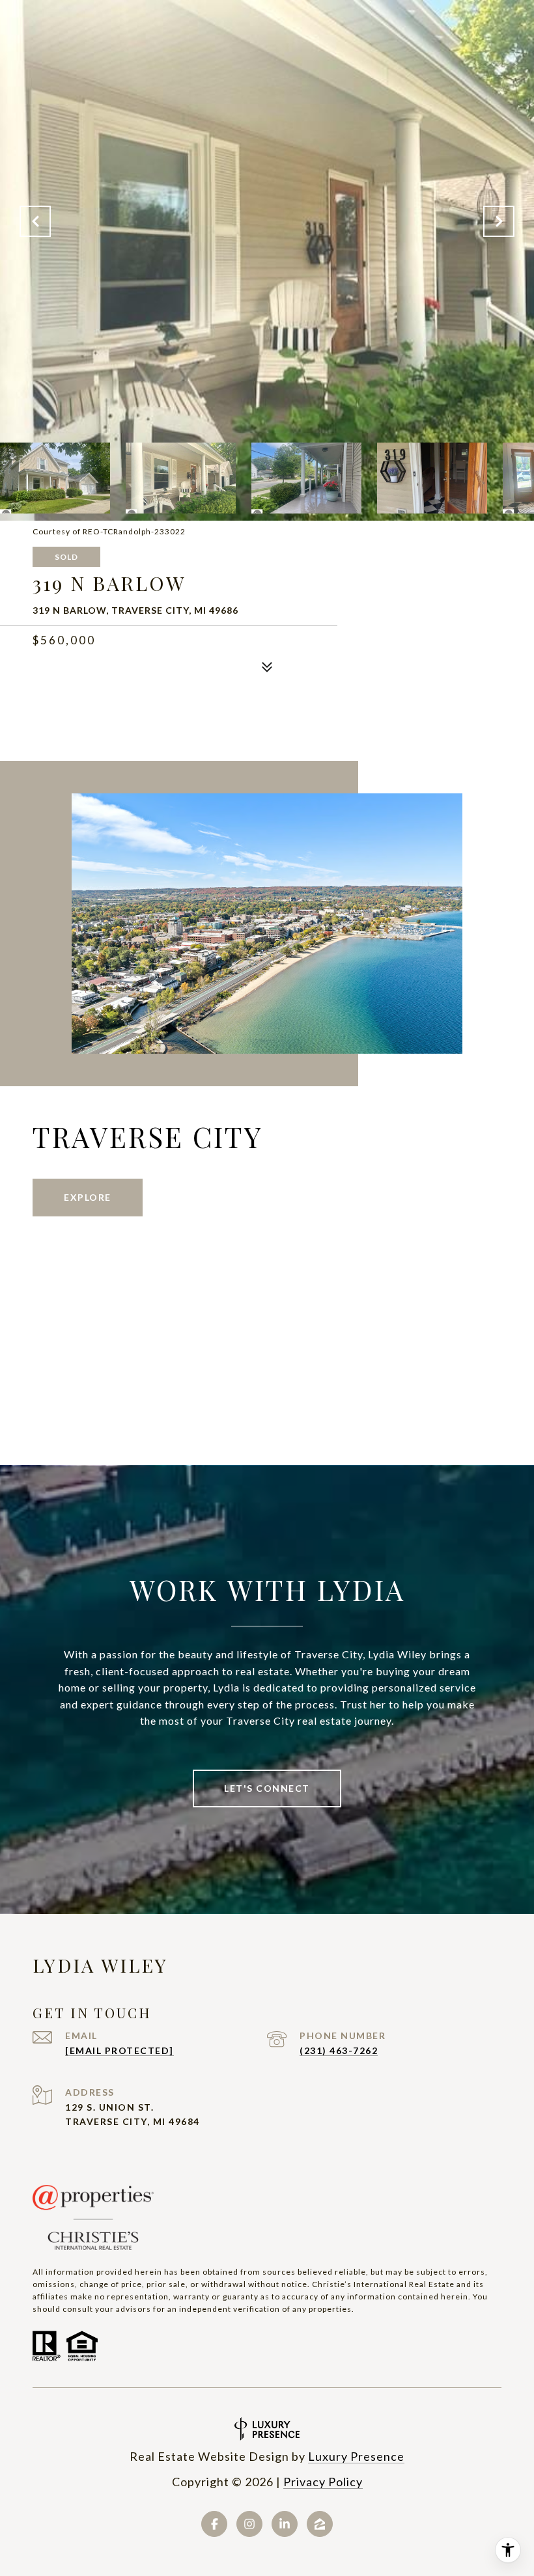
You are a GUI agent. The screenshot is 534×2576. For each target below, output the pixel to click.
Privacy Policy (323, 2482)
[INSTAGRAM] (249, 2524)
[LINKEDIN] (285, 2524)
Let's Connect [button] (267, 1788)
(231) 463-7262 (339, 2050)
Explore (88, 1197)
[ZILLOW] (320, 2524)
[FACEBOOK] (214, 2524)
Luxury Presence (356, 2456)
